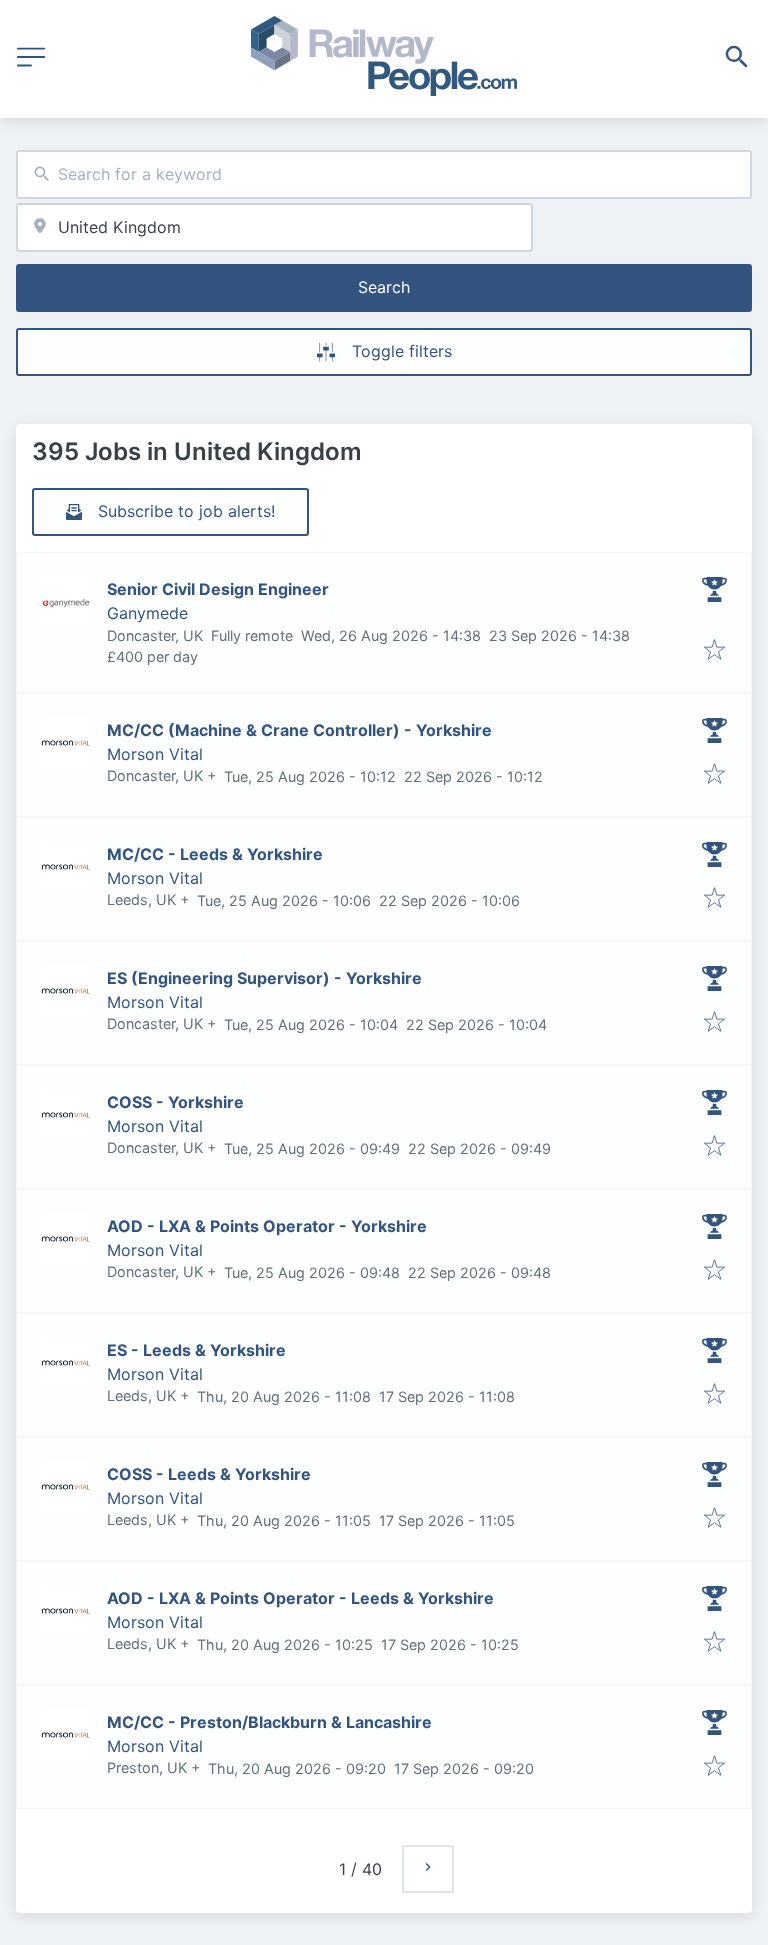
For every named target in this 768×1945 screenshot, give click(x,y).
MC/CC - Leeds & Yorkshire (215, 854)
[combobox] (384, 174)
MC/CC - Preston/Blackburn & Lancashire (269, 1722)
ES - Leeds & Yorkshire (196, 1350)
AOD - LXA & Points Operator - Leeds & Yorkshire (300, 1598)
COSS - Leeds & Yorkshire (209, 1474)
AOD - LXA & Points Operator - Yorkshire (267, 1226)
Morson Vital (155, 754)
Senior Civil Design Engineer (218, 589)
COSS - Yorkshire (175, 1102)
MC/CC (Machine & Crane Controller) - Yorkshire (299, 730)
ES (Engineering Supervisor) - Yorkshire (264, 978)
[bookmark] (714, 651)
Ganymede (147, 613)
